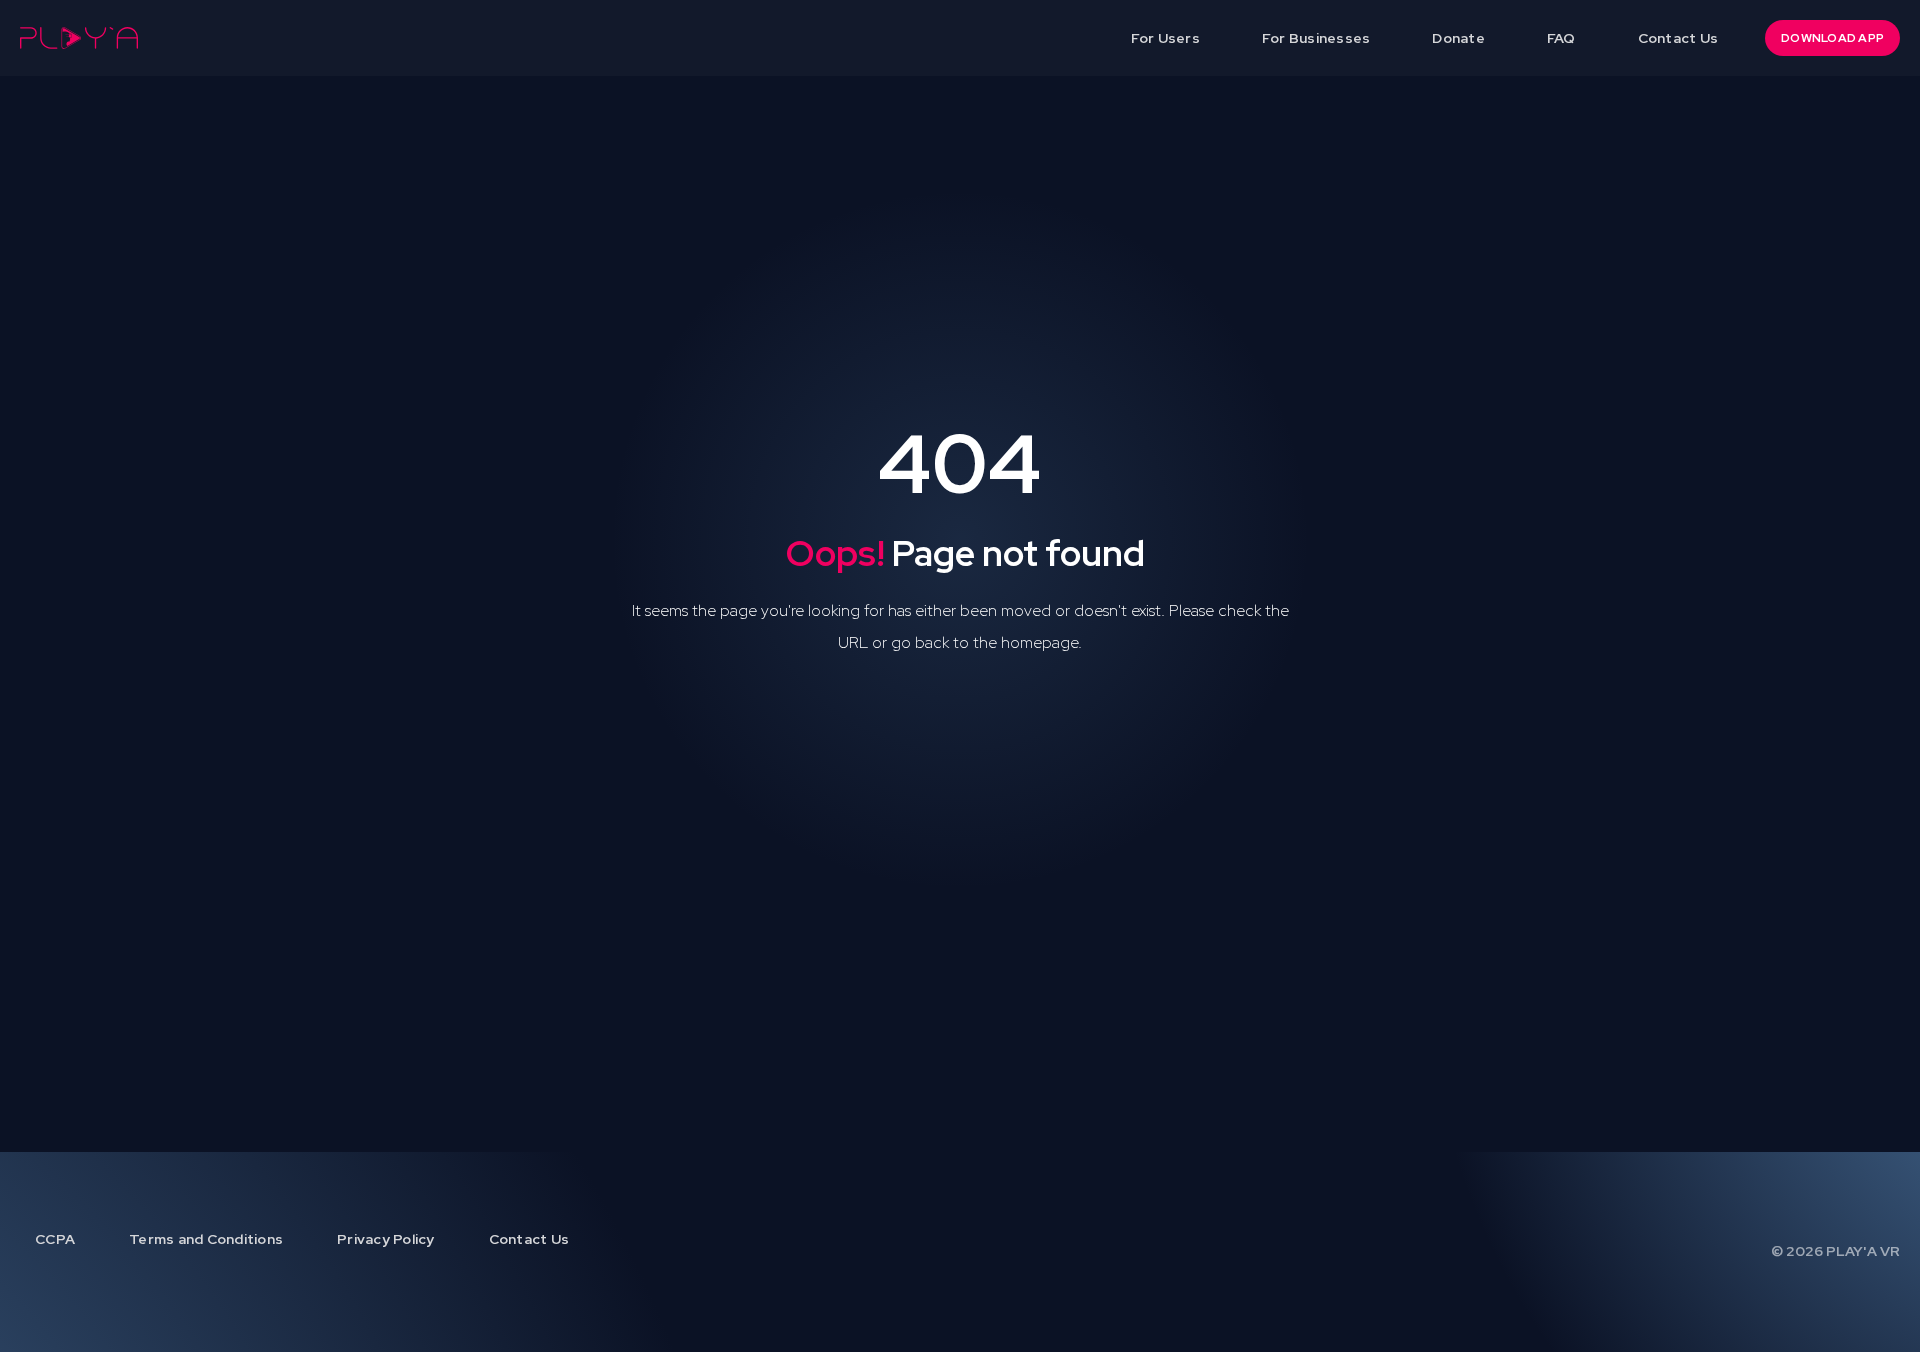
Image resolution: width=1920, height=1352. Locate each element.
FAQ (1561, 38)
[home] (79, 38)
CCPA (55, 1239)
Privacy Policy (386, 1239)
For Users (1165, 38)
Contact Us (1678, 38)
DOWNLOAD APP (1832, 38)
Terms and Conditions (206, 1239)
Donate (1458, 38)
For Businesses (1316, 38)
